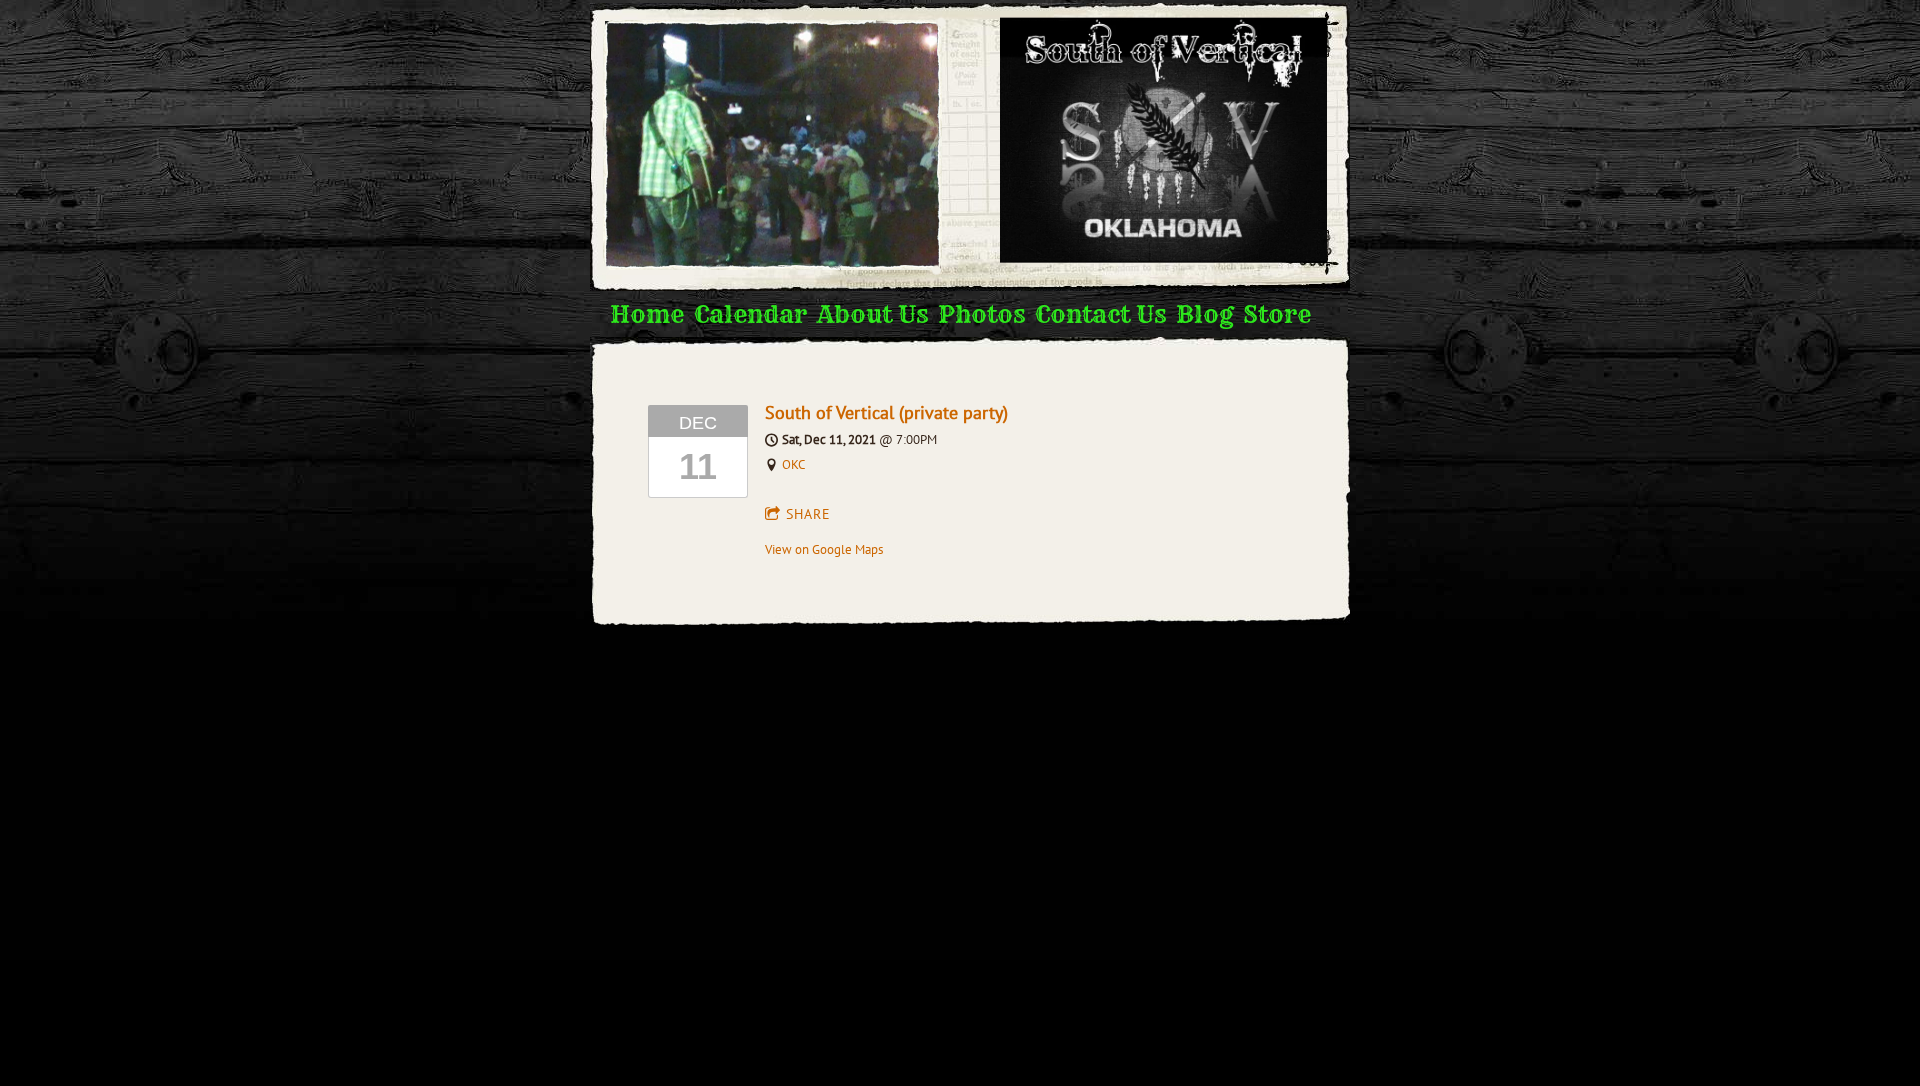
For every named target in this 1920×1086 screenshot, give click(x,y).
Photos (981, 314)
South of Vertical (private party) (886, 412)
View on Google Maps (824, 549)
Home (647, 314)
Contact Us (1100, 314)
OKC (793, 464)
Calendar (750, 314)
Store (1277, 314)
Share (808, 514)
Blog (1204, 314)
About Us (872, 314)
